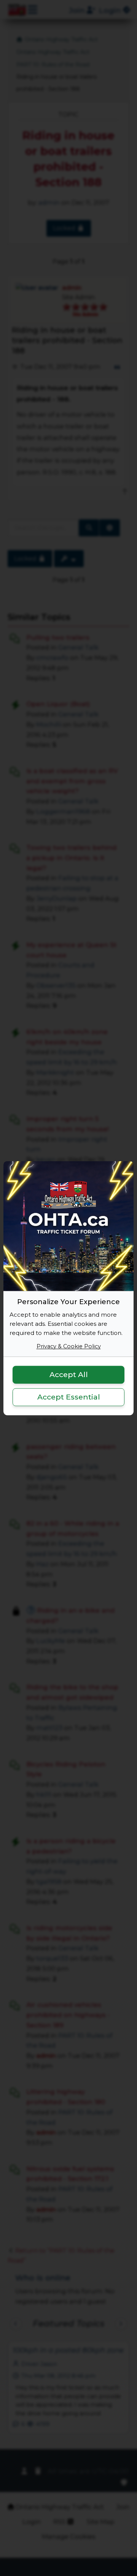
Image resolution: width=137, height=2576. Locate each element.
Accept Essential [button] (69, 1397)
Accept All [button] (69, 1375)
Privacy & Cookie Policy (69, 1346)
